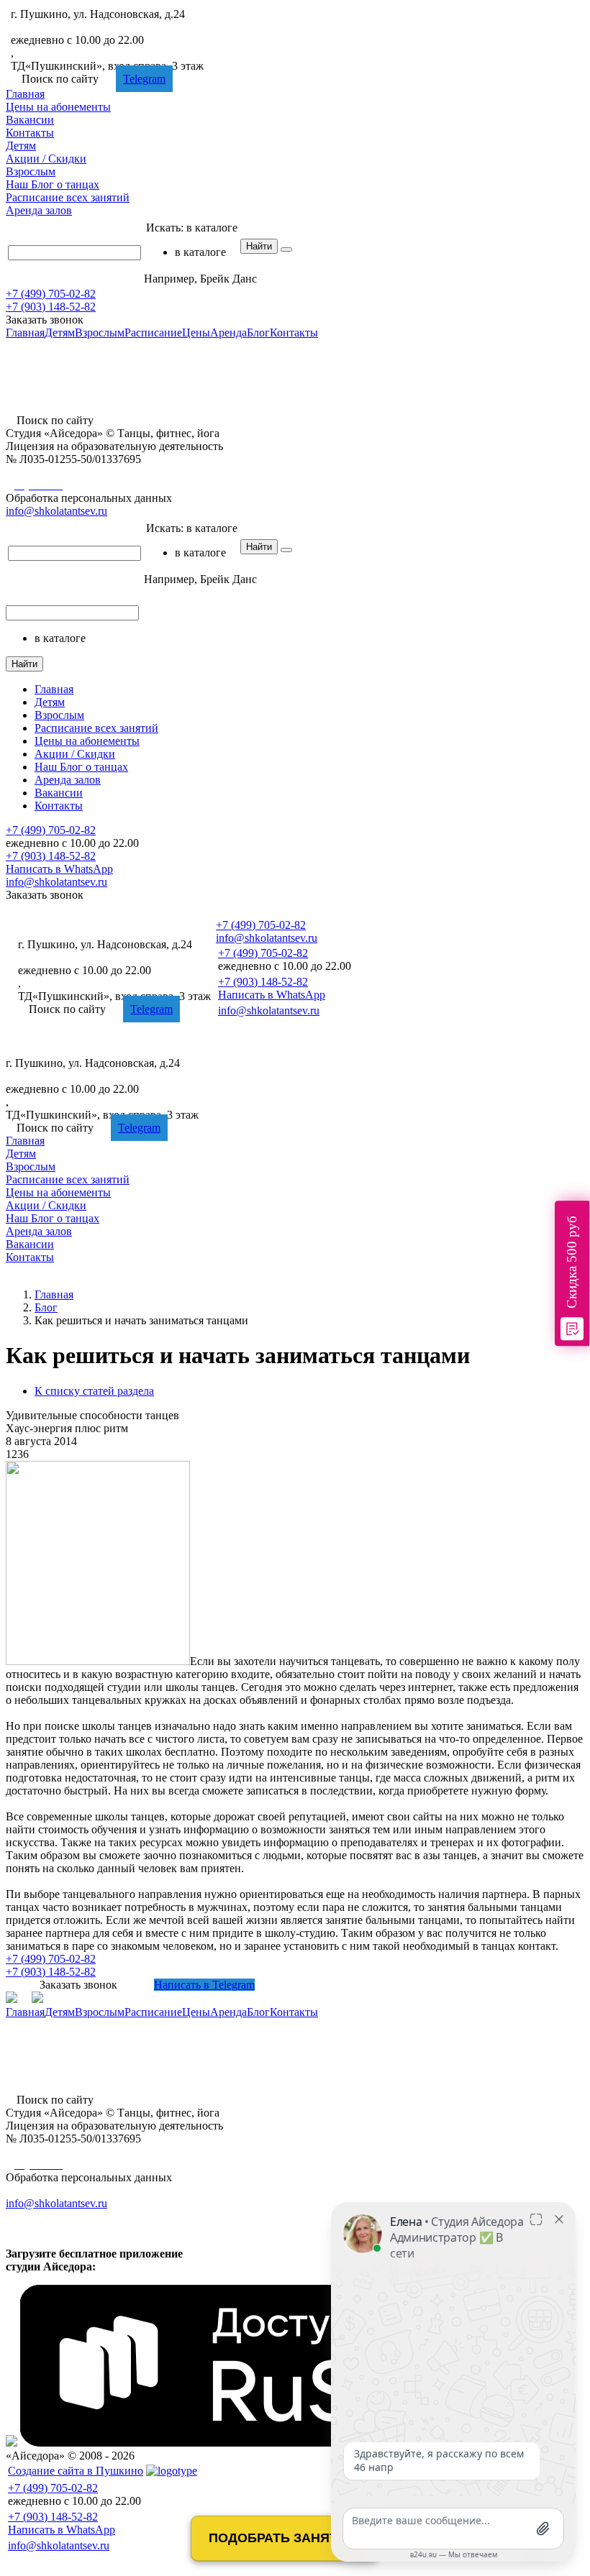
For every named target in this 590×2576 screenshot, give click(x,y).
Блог (53, 184)
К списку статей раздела (94, 1391)
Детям (21, 146)
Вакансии (30, 120)
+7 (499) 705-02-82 (56, 27)
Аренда (39, 210)
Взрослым (31, 171)
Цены (58, 107)
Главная (25, 94)
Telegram (144, 79)
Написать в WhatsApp (59, 869)
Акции (46, 159)
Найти (259, 246)
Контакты (30, 133)
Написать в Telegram (204, 1985)
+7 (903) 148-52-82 (51, 307)
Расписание (68, 197)
